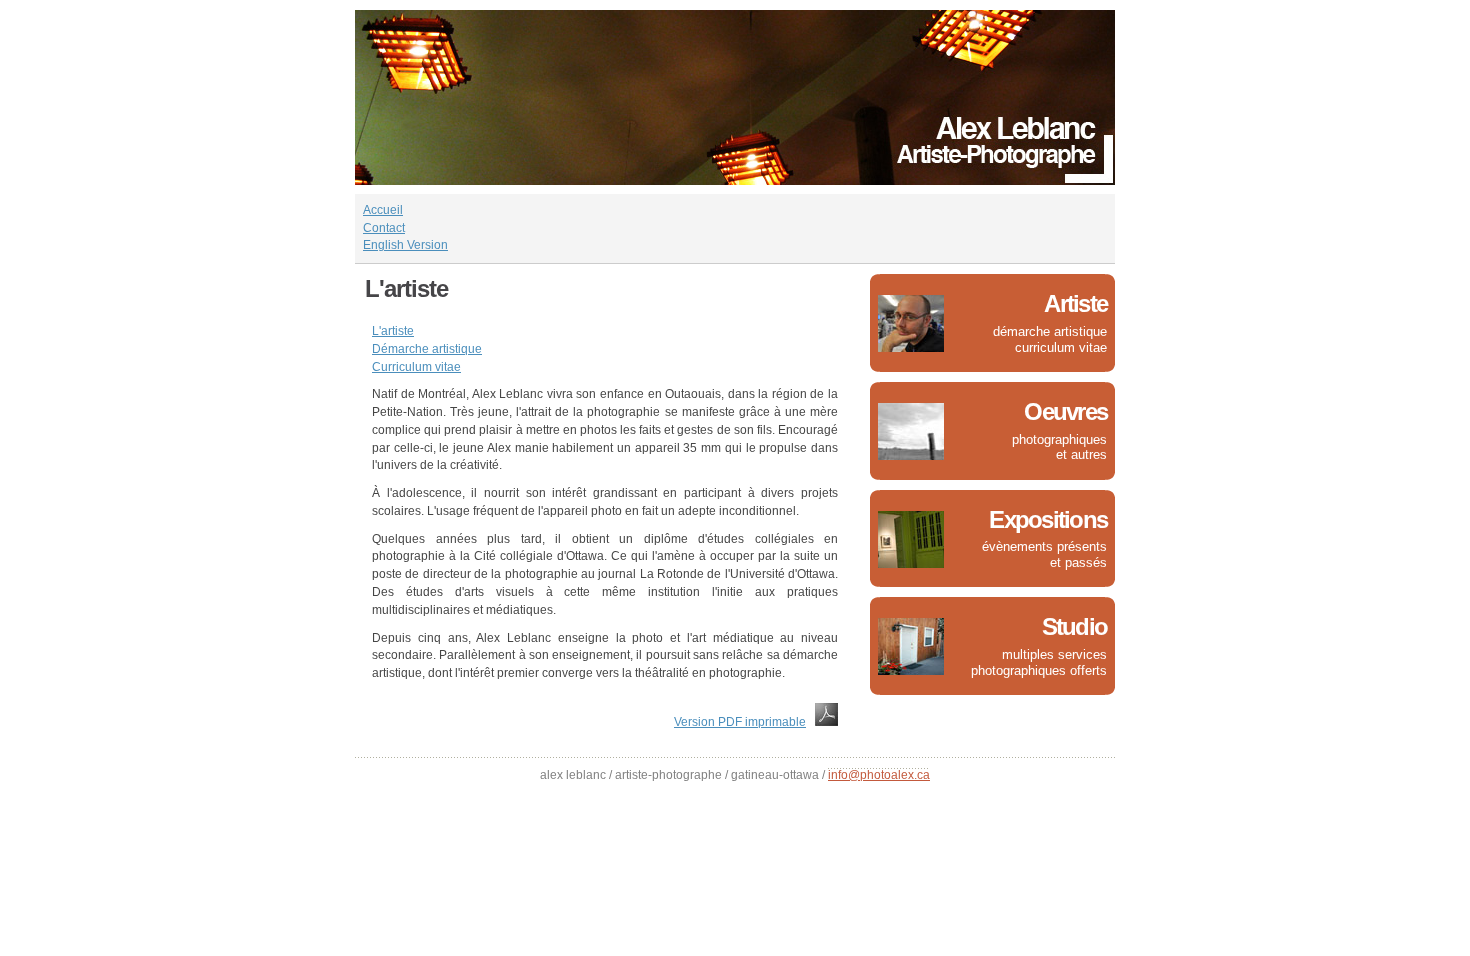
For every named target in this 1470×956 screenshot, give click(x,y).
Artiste (1075, 303)
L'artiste (393, 331)
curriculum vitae (1061, 347)
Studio (1075, 626)
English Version (405, 245)
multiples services (1054, 654)
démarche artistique (1050, 331)
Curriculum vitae (416, 367)
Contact (384, 228)
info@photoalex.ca (879, 775)
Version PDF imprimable (740, 722)
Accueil (383, 210)
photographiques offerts (1039, 670)
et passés (1078, 562)
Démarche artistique (427, 349)
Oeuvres (1065, 411)
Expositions (1048, 519)
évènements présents (1044, 546)
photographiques (1059, 439)
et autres (1081, 454)
